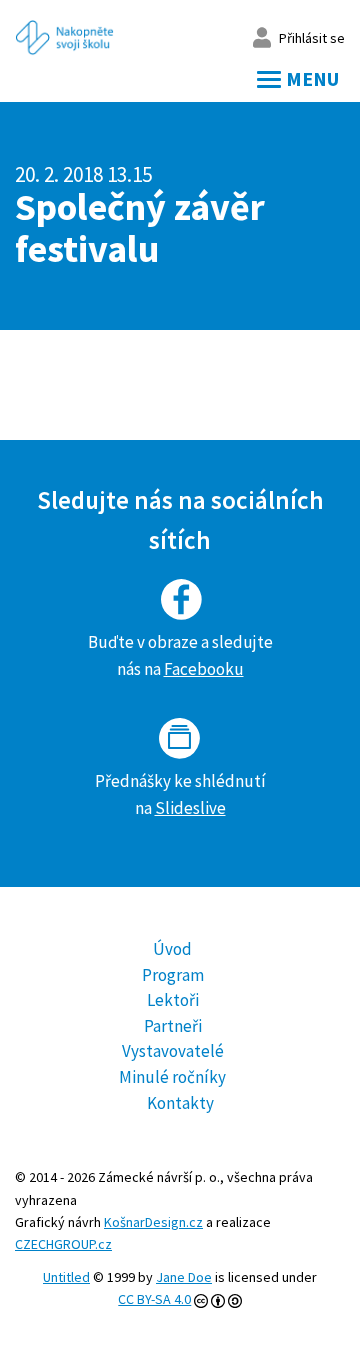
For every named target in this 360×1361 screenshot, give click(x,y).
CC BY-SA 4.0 (154, 1299)
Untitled (66, 1277)
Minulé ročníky (172, 1077)
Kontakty (180, 1103)
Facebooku (204, 669)
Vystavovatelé (173, 1051)
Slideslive (190, 808)
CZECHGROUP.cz (63, 1244)
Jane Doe (184, 1277)
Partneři (173, 1026)
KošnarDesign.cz (153, 1222)
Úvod (172, 949)
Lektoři (173, 1000)
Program (173, 975)
